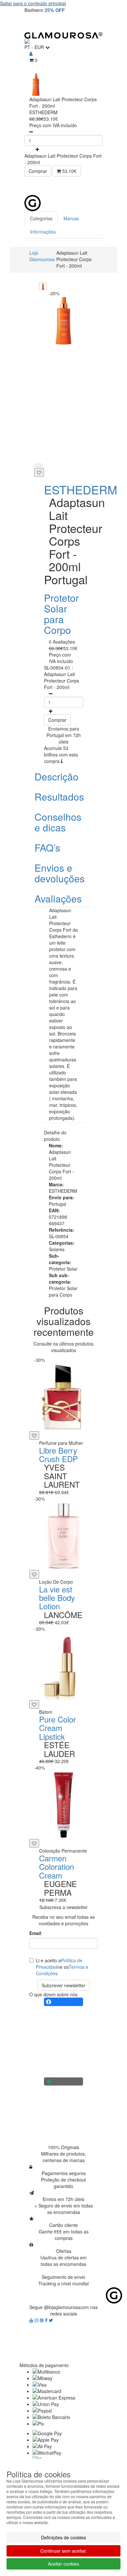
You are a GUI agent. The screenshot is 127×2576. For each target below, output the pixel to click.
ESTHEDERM (81, 489)
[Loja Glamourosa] (63, 35)
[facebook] (47, 2320)
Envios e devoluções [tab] (60, 873)
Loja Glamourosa (42, 256)
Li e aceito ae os (62, 1967)
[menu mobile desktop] (94, 23)
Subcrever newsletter (63, 1985)
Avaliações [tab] (58, 898)
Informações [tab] (43, 232)
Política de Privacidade (59, 1964)
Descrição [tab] (56, 776)
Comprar (38, 171)
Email (35, 1933)
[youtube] (32, 2320)
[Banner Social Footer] (63, 2002)
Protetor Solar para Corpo (61, 614)
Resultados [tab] (59, 797)
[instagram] (37, 2320)
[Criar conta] (31, 54)
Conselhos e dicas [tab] (58, 822)
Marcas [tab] (71, 218)
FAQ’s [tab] (47, 847)
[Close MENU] (109, 186)
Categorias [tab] (41, 218)
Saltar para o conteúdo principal (33, 3)
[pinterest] (42, 2320)
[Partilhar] (38, 466)
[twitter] (51, 2320)
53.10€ (69, 171)
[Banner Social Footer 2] (63, 2082)
